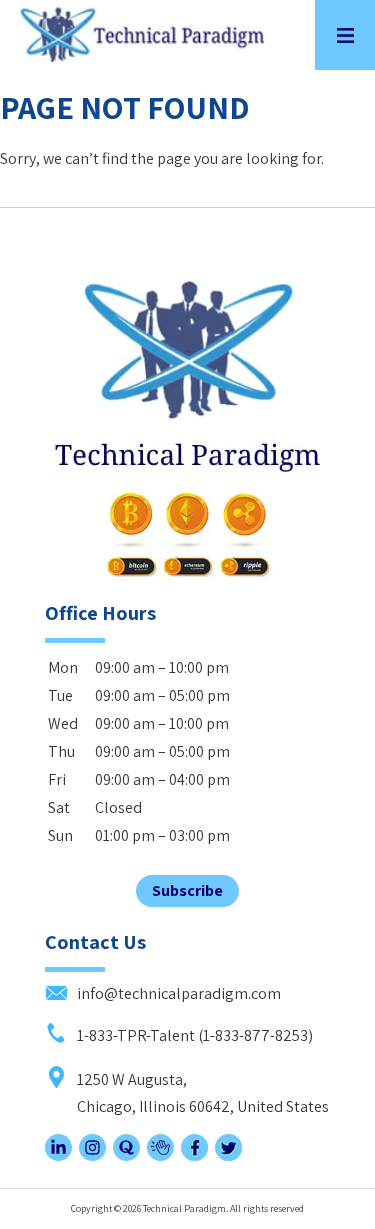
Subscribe (187, 890)
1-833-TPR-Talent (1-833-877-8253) (193, 1035)
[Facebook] (194, 1155)
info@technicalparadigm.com (177, 993)
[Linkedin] (58, 1155)
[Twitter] (228, 1155)
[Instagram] (92, 1155)
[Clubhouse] (160, 1155)
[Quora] (126, 1155)
